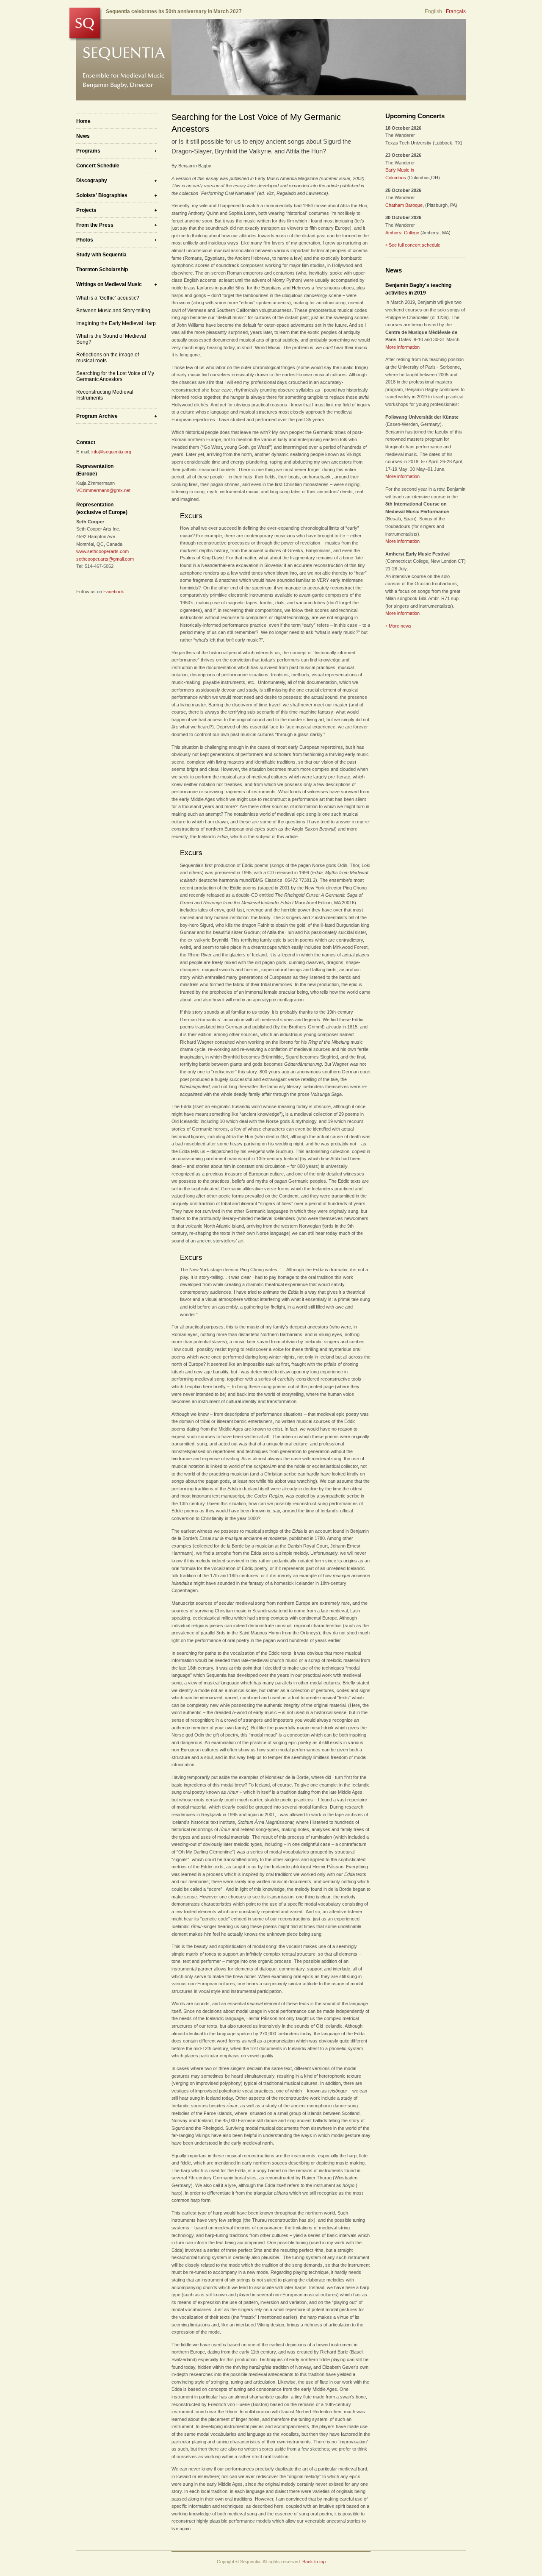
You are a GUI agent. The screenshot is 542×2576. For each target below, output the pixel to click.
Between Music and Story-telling (113, 311)
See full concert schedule (415, 245)
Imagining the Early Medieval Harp (116, 323)
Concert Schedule (98, 166)
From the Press (95, 225)
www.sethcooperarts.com (102, 551)
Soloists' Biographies (102, 195)
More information (402, 347)
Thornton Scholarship (102, 270)
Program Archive (97, 416)
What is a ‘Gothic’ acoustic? (108, 298)
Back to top (314, 2562)
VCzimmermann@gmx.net (103, 490)
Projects (86, 210)
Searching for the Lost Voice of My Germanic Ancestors (115, 376)
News (83, 136)
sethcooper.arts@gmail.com (105, 559)
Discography (92, 181)
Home (83, 121)
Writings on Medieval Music (109, 284)
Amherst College (402, 233)
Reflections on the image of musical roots (108, 358)
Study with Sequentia (101, 255)
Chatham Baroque (404, 205)
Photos (85, 240)
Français (456, 11)
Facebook (114, 592)
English (433, 11)
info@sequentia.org (111, 452)
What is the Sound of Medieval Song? (111, 339)
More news (400, 626)
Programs (88, 151)
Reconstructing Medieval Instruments (105, 395)
